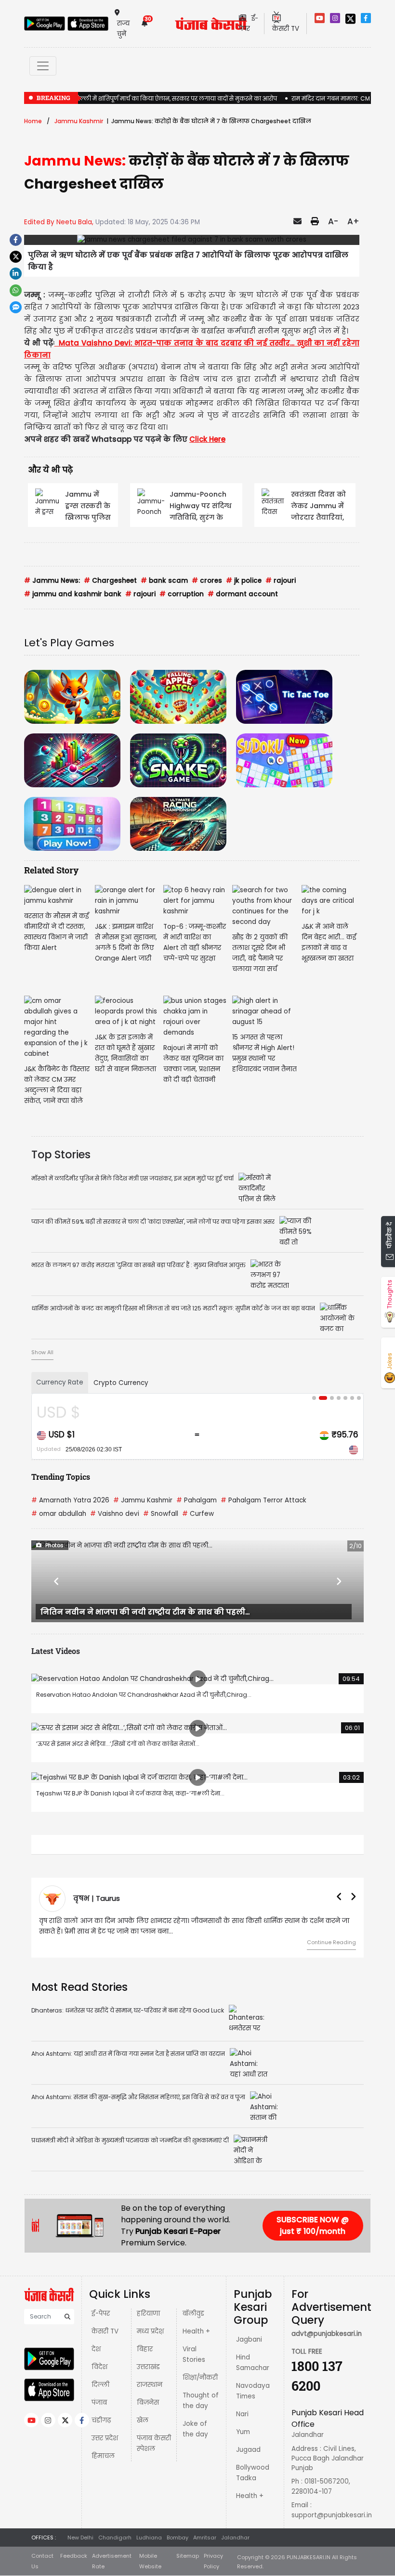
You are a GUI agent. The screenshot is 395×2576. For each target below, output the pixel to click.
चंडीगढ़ (101, 2420)
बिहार (145, 2349)
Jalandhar (235, 2538)
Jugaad (248, 2450)
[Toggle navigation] (43, 66)
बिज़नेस (148, 2403)
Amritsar (205, 2538)
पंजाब (99, 2403)
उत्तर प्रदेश (105, 2438)
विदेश (99, 2367)
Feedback (74, 2556)
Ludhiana (149, 2538)
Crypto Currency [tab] (121, 1383)
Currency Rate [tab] (60, 1382)
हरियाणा (148, 2313)
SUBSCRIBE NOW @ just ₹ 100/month (313, 2225)
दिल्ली (100, 2385)
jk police (244, 581)
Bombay (178, 2538)
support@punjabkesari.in (332, 2515)
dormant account (243, 594)
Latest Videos (56, 1651)
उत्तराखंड (148, 2367)
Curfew (198, 1514)
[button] (56, 1581)
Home (33, 121)
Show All (42, 1352)
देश (96, 2349)
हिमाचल (103, 2456)
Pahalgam (197, 1500)
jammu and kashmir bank (73, 594)
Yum (243, 2432)
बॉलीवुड (193, 2313)
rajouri (281, 581)
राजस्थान (150, 2385)
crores (207, 581)
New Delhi (80, 2538)
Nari (242, 2414)
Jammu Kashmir (79, 121)
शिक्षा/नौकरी (200, 2377)
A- (333, 221)
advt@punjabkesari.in (327, 2334)
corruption (182, 594)
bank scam (164, 581)
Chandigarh (115, 2538)
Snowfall (161, 1514)
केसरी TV (105, 2331)
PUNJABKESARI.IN (309, 2557)
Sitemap (188, 2556)
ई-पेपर (101, 2313)
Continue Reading (331, 1942)
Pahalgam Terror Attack (263, 1500)
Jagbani (249, 2339)
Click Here (207, 439)
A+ (353, 221)
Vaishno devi (115, 1514)
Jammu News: (52, 581)
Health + (196, 2331)
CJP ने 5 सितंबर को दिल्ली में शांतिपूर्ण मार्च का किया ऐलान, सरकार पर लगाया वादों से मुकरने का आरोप (151, 98)
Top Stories (61, 1154)
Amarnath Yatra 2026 (70, 1500)
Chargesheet (110, 581)
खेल (143, 2420)
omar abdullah (59, 1514)
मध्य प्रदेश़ (150, 2331)
